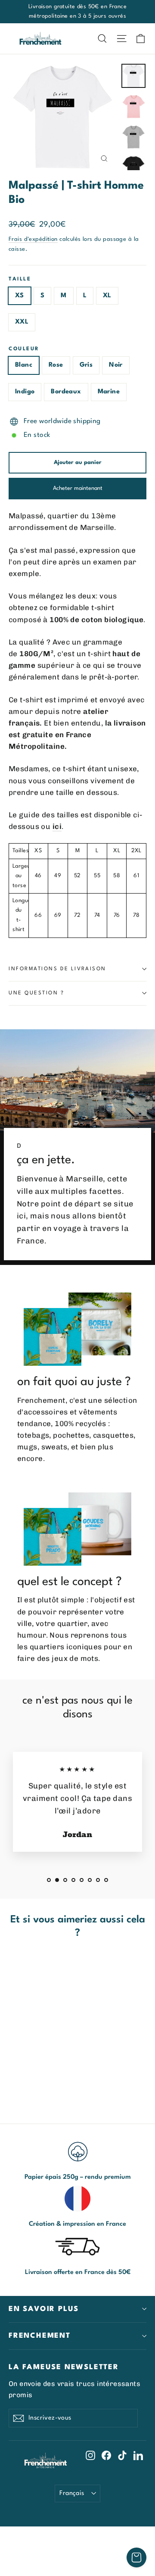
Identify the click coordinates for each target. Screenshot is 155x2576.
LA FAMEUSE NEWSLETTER (64, 2367)
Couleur (24, 349)
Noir (116, 365)
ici (57, 826)
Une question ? (37, 993)
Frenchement (40, 2336)
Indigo (25, 392)
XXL (22, 322)
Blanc (24, 365)
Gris (86, 365)
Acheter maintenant (78, 488)
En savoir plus (44, 2309)
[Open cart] (136, 2557)
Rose (56, 365)
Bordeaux (66, 392)
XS (20, 296)
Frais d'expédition (33, 239)
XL (107, 296)
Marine (109, 392)
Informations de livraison (57, 969)
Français (72, 2493)
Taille (20, 279)
